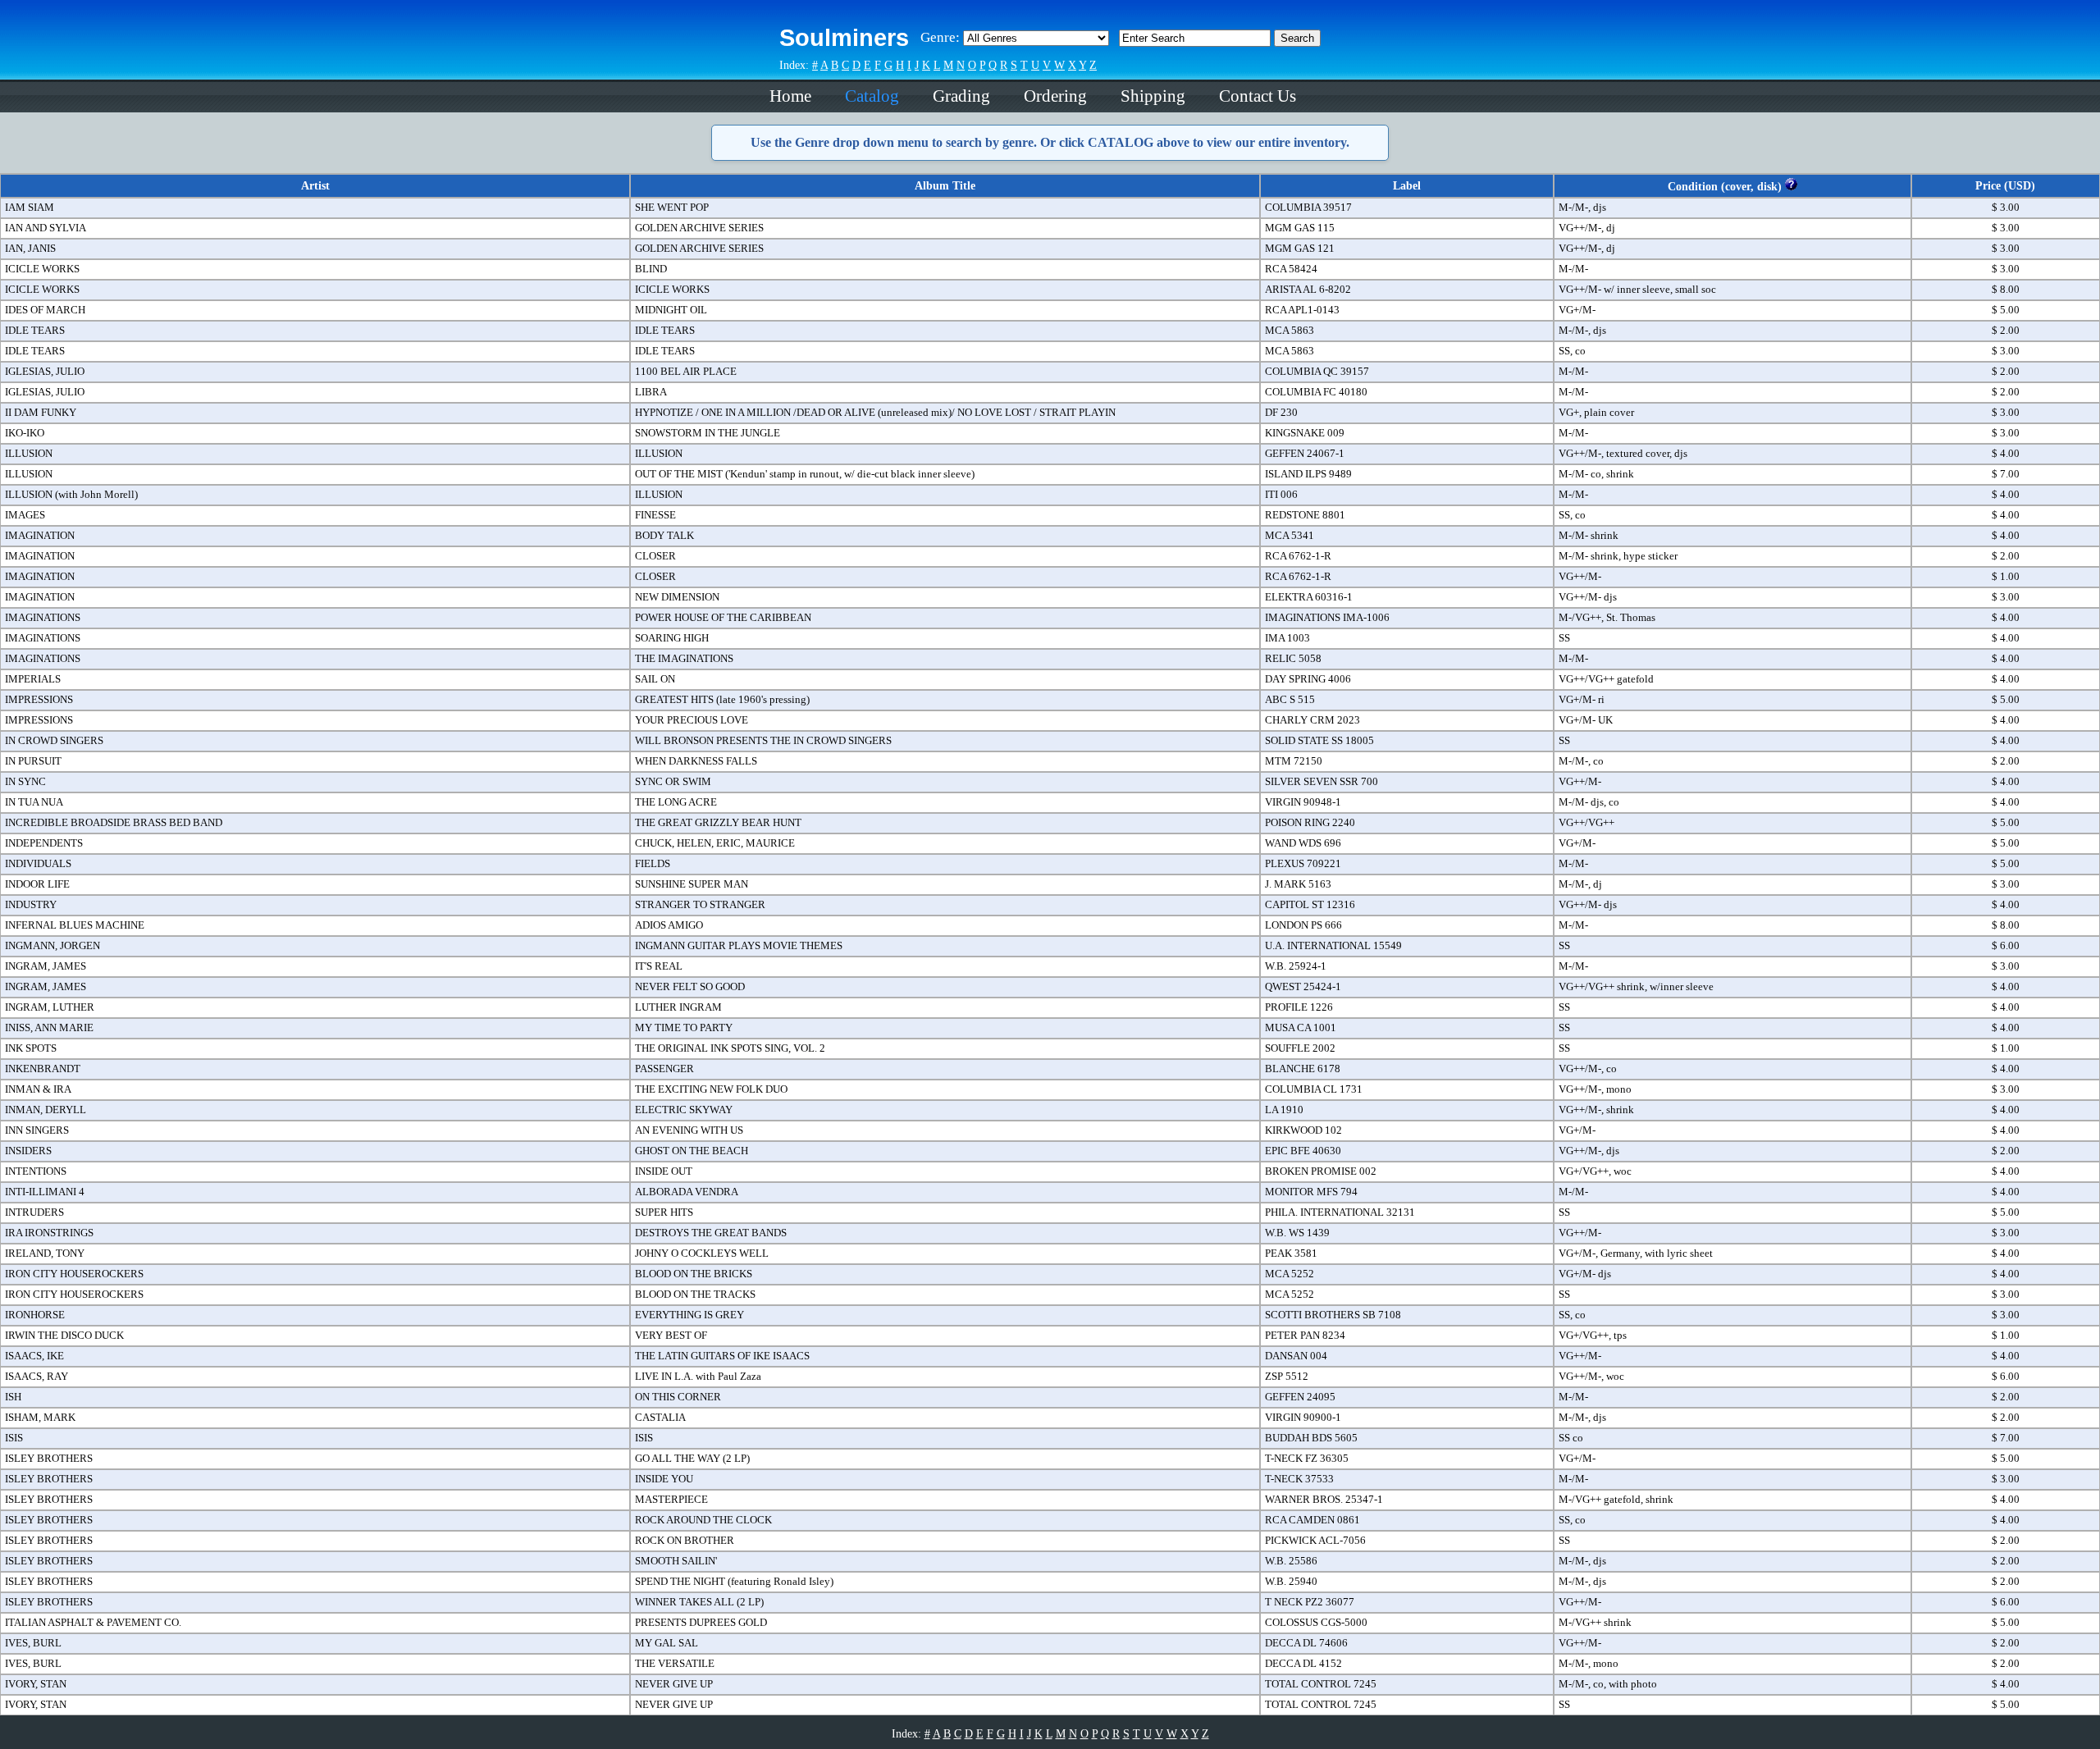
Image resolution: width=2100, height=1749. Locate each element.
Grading (961, 96)
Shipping (1153, 96)
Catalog (872, 96)
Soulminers (844, 38)
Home (790, 96)
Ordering (1055, 96)
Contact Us (1258, 96)
